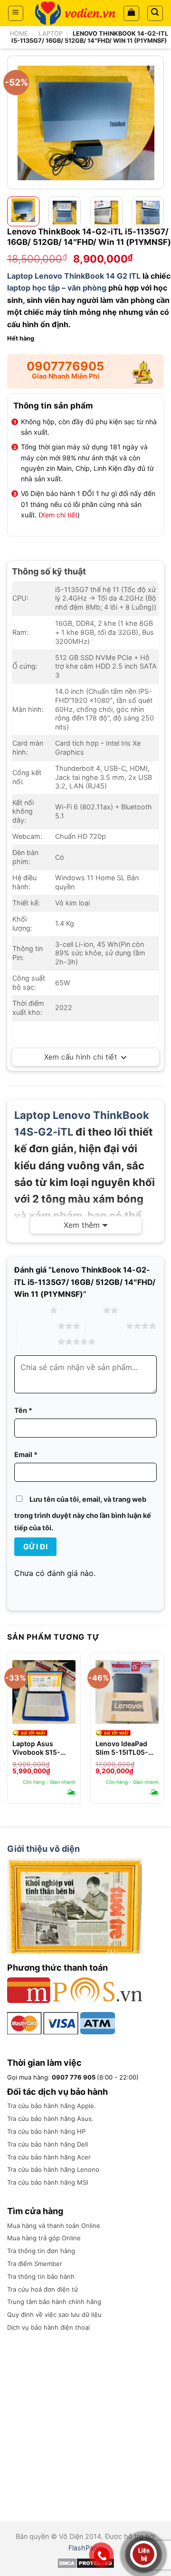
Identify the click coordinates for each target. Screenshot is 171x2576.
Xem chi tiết (59, 515)
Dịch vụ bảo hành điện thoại (48, 2327)
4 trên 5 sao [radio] (106, 1326)
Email (26, 1454)
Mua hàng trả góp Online (44, 2238)
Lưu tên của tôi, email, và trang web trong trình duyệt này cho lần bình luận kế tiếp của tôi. (83, 1513)
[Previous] (16, 122)
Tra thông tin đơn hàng (41, 2251)
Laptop (51, 34)
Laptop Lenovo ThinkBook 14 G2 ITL (74, 276)
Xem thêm (82, 1225)
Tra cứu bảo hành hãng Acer (49, 2157)
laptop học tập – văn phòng (57, 288)
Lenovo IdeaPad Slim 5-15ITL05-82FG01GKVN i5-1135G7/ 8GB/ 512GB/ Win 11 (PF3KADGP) (123, 1748)
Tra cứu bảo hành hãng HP (46, 2131)
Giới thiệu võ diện (43, 1849)
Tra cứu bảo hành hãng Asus (49, 2119)
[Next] (155, 122)
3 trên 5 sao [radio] (37, 1326)
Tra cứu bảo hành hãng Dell (47, 2144)
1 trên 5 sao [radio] (30, 1310)
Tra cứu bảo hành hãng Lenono (53, 2169)
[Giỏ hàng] (131, 13)
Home (19, 34)
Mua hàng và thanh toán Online (54, 2226)
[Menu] (16, 13)
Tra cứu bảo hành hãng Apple (51, 2106)
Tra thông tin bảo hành (41, 2276)
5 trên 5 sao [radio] (37, 1341)
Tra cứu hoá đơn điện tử (43, 2289)
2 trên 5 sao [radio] (83, 1310)
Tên (23, 1410)
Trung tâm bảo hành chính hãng (54, 2302)
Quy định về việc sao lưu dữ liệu (54, 2314)
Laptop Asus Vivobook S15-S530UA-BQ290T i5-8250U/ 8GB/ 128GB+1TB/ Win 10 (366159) (44, 1748)
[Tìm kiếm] (155, 13)
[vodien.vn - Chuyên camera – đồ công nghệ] (75, 13)
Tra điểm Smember (35, 2264)
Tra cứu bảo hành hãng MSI (47, 2182)
